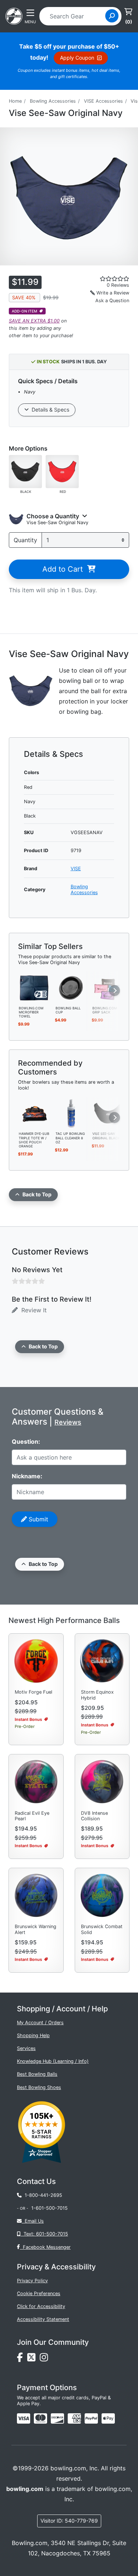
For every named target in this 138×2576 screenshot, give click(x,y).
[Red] (62, 471)
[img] (91, 2418)
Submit (38, 1519)
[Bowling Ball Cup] (71, 987)
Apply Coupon (79, 58)
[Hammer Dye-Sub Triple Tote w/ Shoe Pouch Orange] (35, 1113)
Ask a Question (112, 301)
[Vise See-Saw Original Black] (108, 1113)
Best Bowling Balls (37, 2074)
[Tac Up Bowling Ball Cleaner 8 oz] (71, 1113)
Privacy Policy (32, 2281)
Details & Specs (49, 410)
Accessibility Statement (43, 2319)
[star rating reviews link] (107, 279)
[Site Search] (112, 16)
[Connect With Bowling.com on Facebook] (22, 2359)
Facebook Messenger (45, 2247)
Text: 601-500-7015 (44, 2234)
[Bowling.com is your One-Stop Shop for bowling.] (14, 15)
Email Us (33, 2221)
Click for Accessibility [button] (41, 2306)
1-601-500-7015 (49, 2208)
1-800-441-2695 (42, 2195)
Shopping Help (33, 2035)
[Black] (25, 471)
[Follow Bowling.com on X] (33, 2359)
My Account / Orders (40, 2023)
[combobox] (75, 16)
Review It (32, 1310)
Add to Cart (65, 569)
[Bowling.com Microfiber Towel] (35, 987)
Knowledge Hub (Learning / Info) (53, 2061)
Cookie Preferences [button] (39, 2293)
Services (26, 2048)
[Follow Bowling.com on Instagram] (45, 2359)
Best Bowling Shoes (39, 2087)
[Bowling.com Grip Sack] (108, 987)
